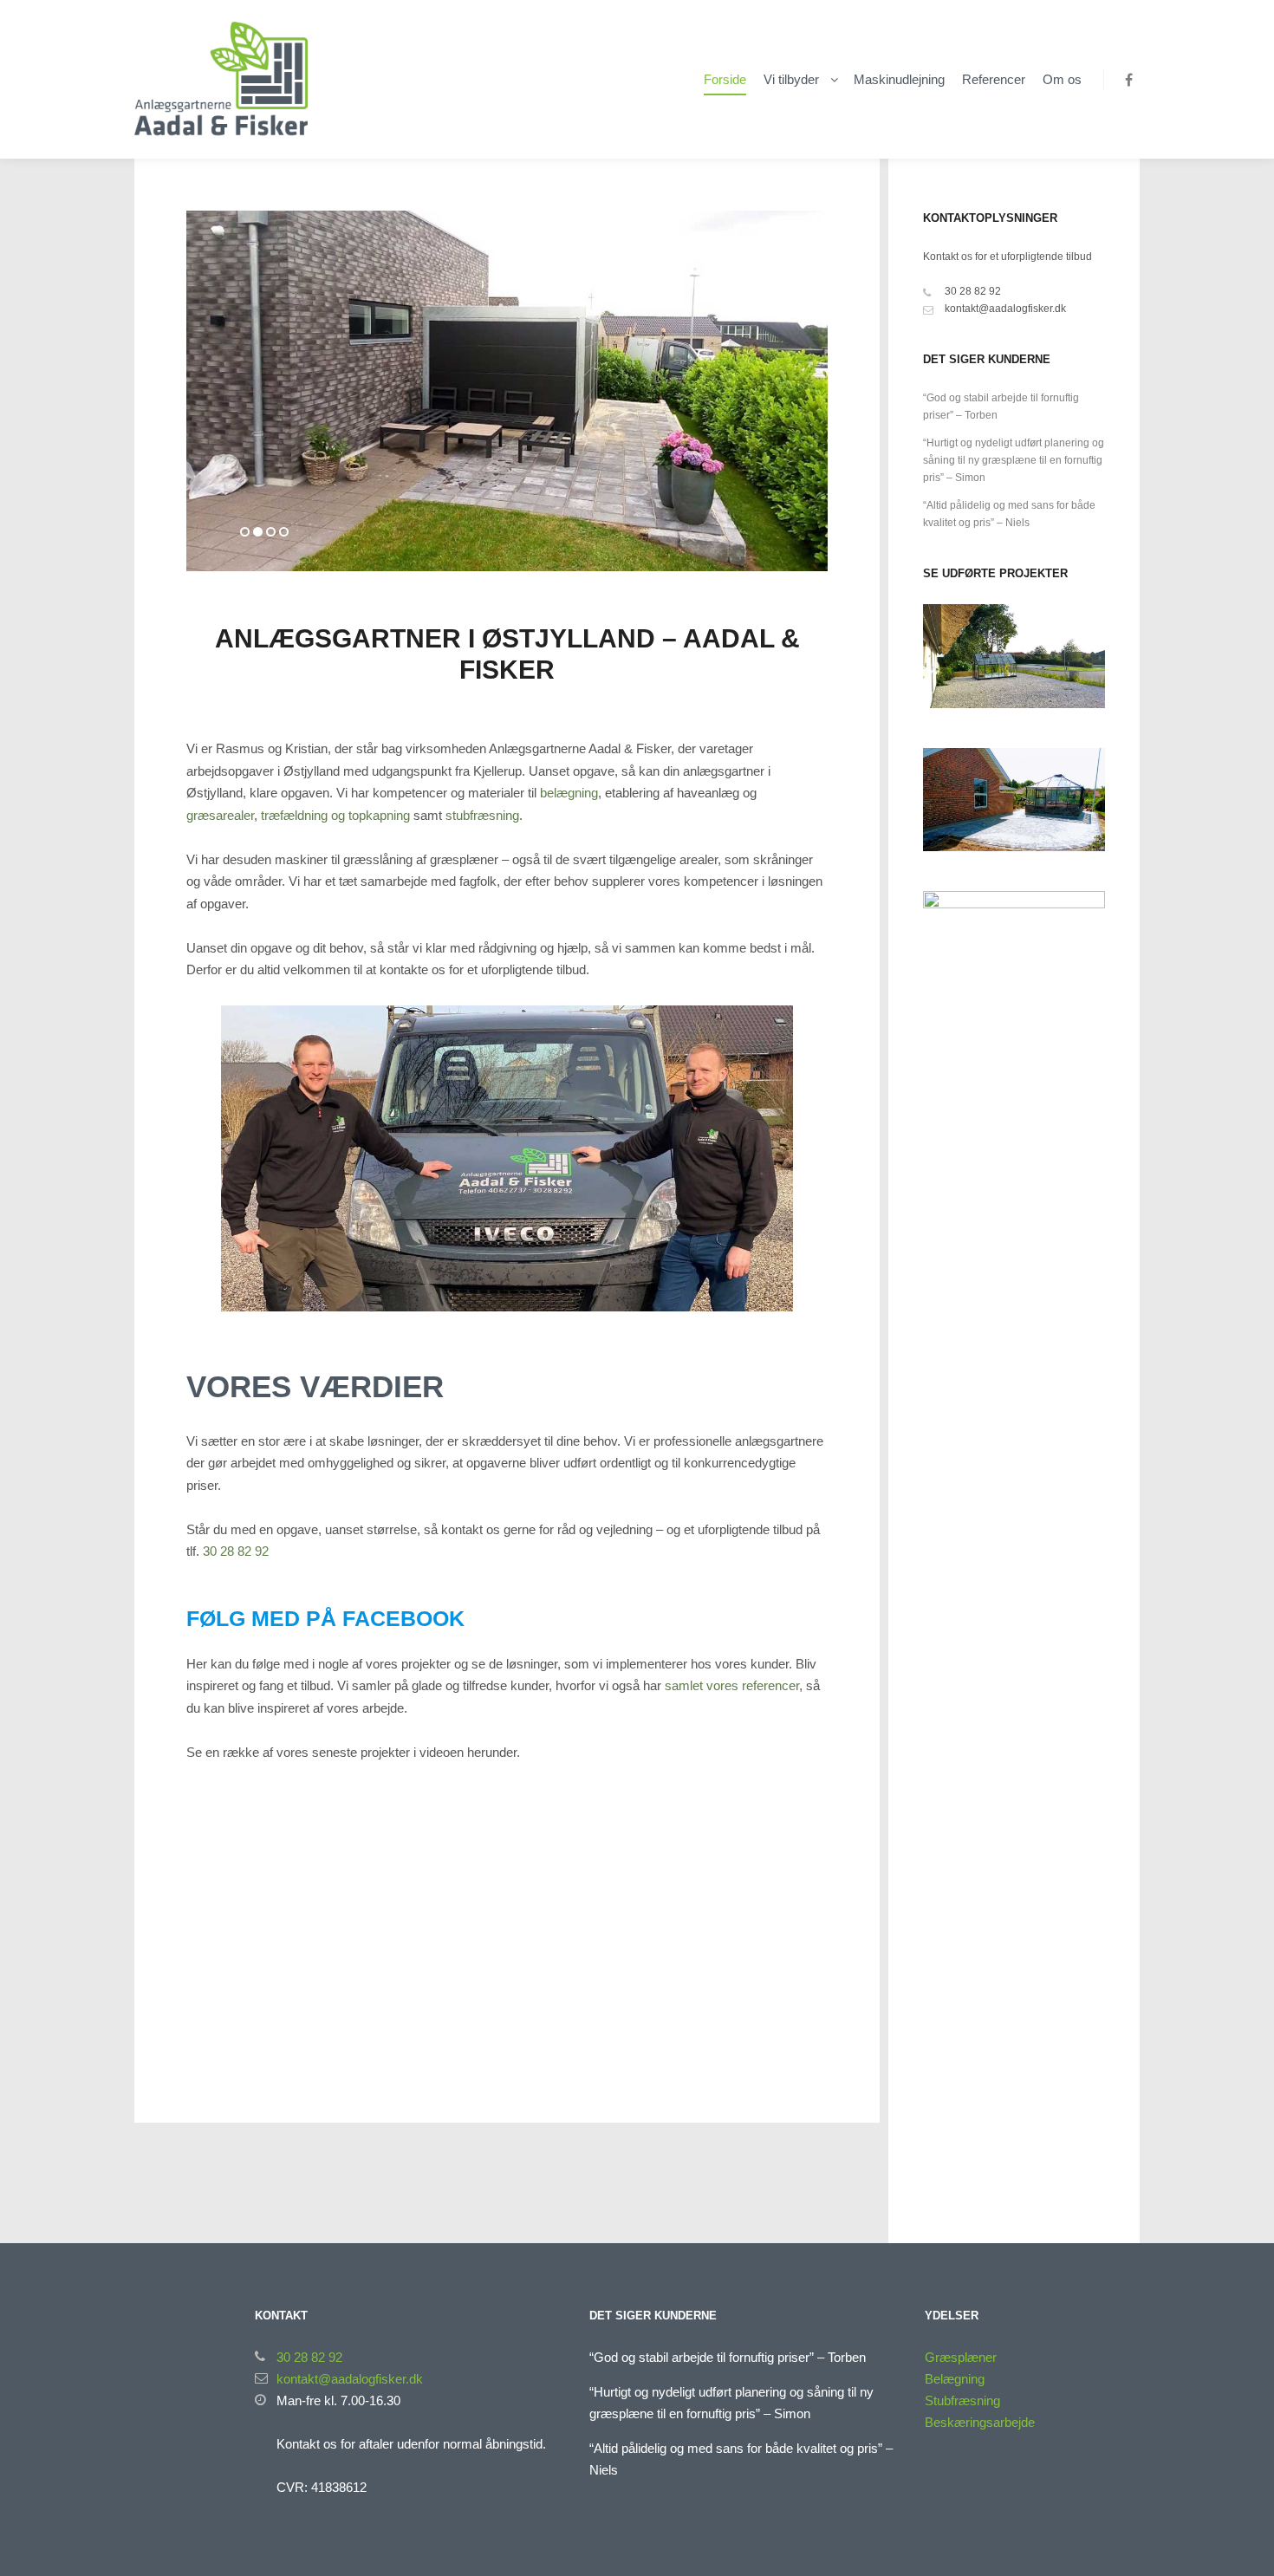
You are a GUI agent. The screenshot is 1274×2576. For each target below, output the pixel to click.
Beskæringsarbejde (980, 2422)
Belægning (955, 2379)
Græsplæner (961, 2357)
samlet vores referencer (732, 1685)
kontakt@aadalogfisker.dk (1005, 309)
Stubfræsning (962, 2400)
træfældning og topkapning (335, 815)
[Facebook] (1128, 80)
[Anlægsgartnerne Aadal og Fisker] (221, 79)
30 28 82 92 (236, 1551)
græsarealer (220, 815)
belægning (569, 793)
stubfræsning (482, 815)
